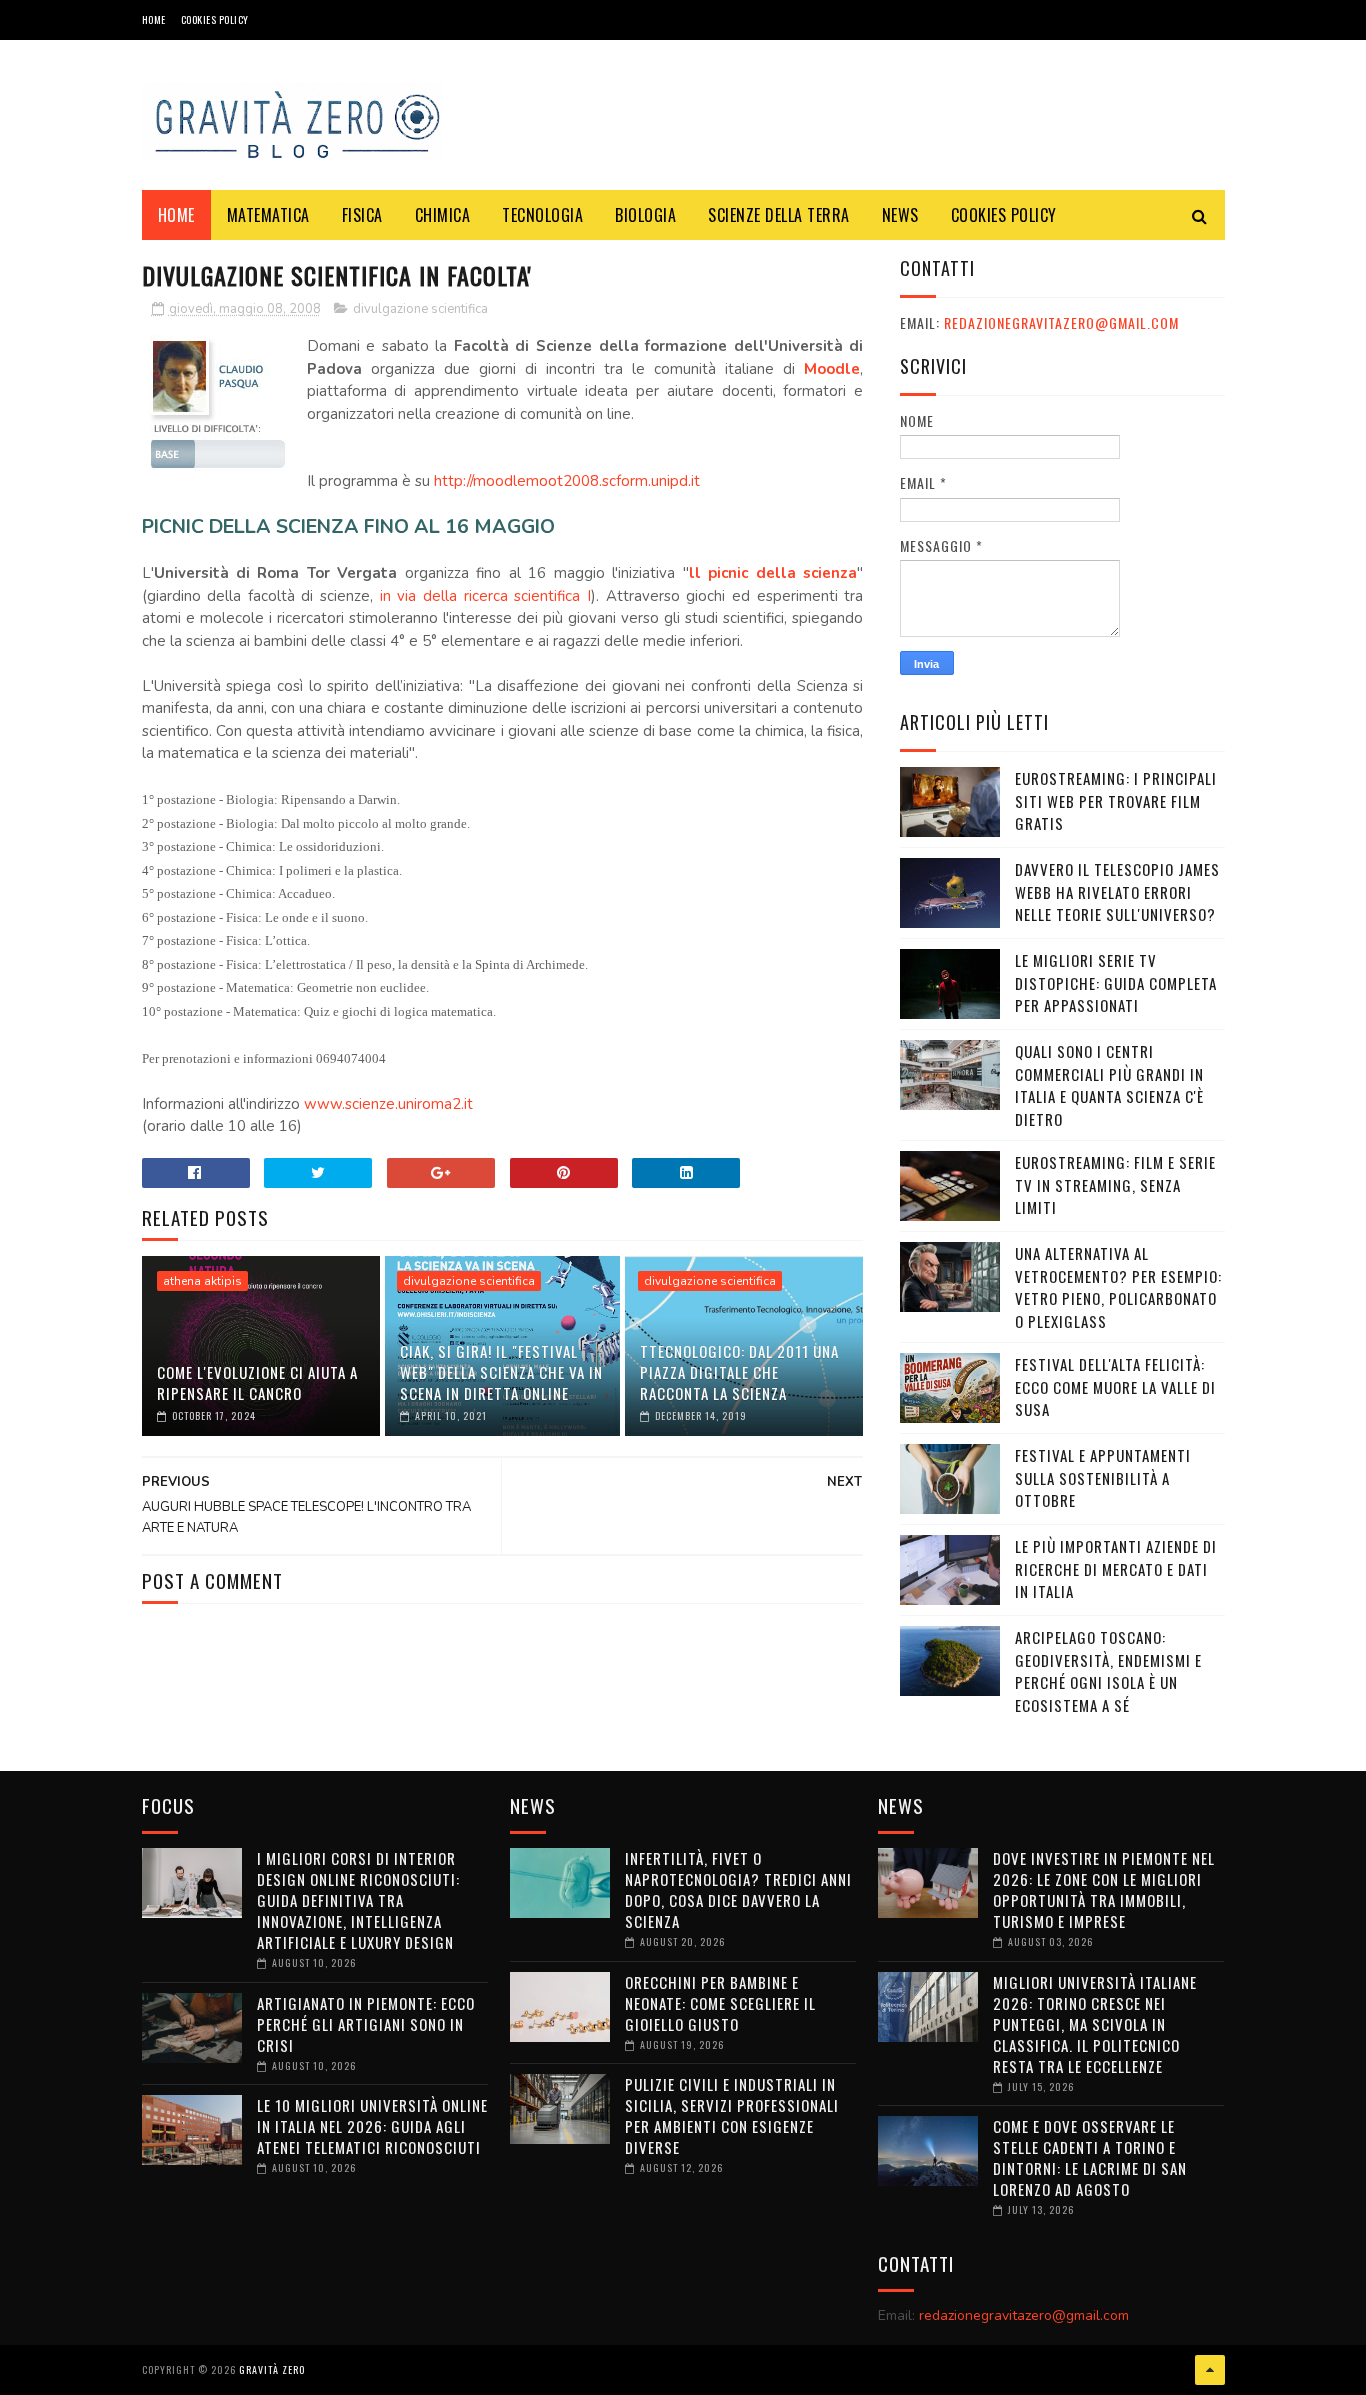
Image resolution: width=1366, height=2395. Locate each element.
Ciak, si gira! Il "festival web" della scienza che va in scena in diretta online (501, 1372)
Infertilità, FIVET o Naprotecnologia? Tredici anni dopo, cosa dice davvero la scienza (738, 1889)
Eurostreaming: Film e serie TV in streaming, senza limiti (1115, 1184)
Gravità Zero (272, 2369)
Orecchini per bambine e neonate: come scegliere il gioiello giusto (720, 2003)
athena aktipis (202, 1281)
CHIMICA (443, 215)
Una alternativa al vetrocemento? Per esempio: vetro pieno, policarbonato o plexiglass (1118, 1287)
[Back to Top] (1210, 2370)
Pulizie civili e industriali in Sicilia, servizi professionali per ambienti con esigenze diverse (732, 2115)
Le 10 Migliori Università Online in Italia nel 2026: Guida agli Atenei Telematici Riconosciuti (372, 2126)
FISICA (362, 215)
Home (154, 19)
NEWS (900, 215)
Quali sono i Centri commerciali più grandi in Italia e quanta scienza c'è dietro (1109, 1085)
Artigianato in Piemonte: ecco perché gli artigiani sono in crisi (366, 2024)
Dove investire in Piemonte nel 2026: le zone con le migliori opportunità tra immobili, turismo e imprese (1104, 1889)
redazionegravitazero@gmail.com (1061, 322)
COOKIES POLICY (215, 19)
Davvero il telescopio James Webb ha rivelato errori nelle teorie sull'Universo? (1117, 891)
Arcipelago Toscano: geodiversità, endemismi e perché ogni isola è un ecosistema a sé (1108, 1671)
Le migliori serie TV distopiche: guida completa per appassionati (1116, 982)
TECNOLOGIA (542, 215)
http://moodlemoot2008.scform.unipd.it (567, 481)
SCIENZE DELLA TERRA (779, 215)
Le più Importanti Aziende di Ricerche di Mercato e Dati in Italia (1116, 1568)
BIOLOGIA (645, 215)
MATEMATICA (268, 215)
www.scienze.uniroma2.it (388, 1104)
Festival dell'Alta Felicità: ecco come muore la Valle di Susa (1115, 1386)
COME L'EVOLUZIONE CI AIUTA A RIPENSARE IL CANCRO (257, 1382)
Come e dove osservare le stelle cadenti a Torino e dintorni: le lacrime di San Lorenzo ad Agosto (1090, 2157)
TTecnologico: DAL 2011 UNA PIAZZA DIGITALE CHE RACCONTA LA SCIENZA (739, 1372)
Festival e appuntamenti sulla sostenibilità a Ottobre (1103, 1477)
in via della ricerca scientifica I (485, 596)
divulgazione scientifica (420, 309)
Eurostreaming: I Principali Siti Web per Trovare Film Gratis (1116, 800)
